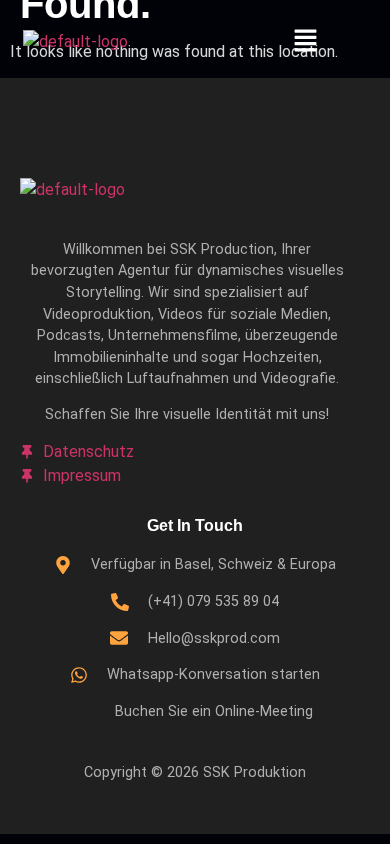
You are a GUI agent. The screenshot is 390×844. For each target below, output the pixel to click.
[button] (305, 42)
